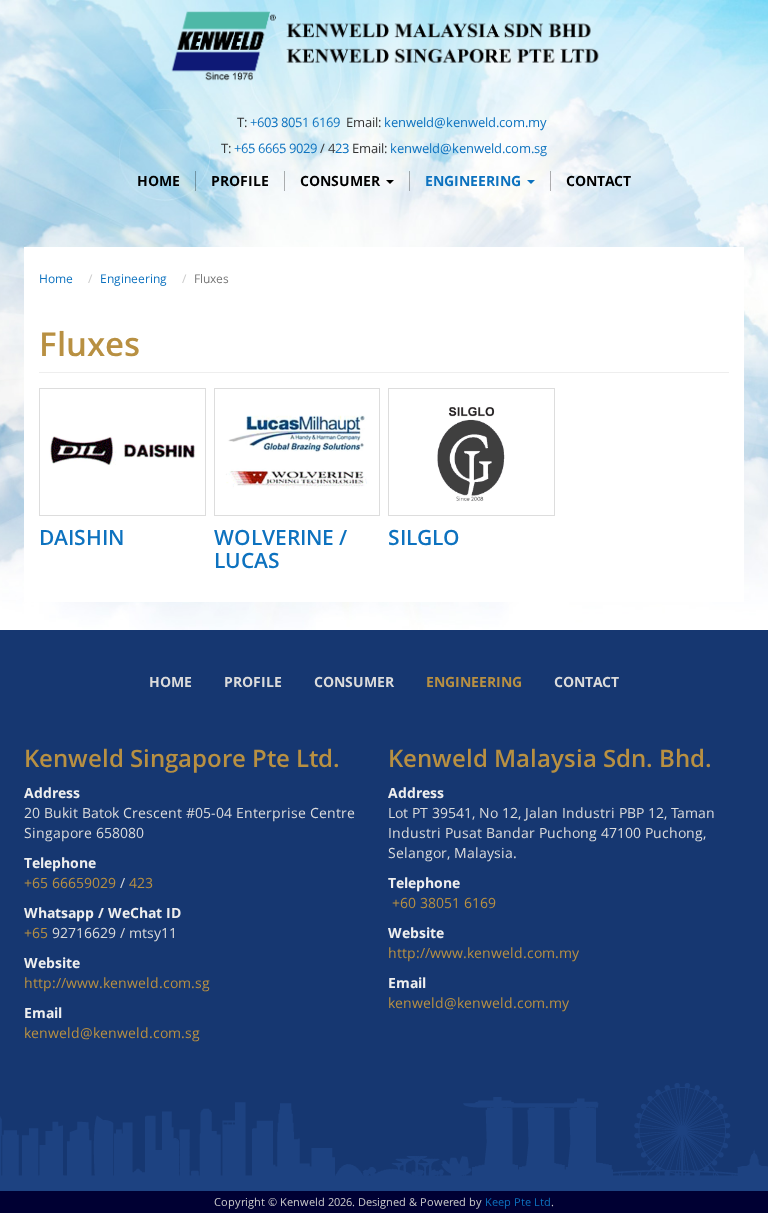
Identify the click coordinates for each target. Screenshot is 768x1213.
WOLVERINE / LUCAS (280, 548)
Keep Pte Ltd (518, 1201)
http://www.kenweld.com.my (483, 952)
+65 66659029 (70, 882)
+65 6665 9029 (275, 148)
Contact (598, 180)
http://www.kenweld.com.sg (117, 982)
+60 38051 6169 (444, 902)
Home (158, 180)
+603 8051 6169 (296, 122)
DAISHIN (81, 537)
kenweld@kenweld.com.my (465, 122)
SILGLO (424, 537)
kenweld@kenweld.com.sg (468, 148)
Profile (240, 180)
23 (342, 148)
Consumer (342, 180)
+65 (38, 932)
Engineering (475, 180)
